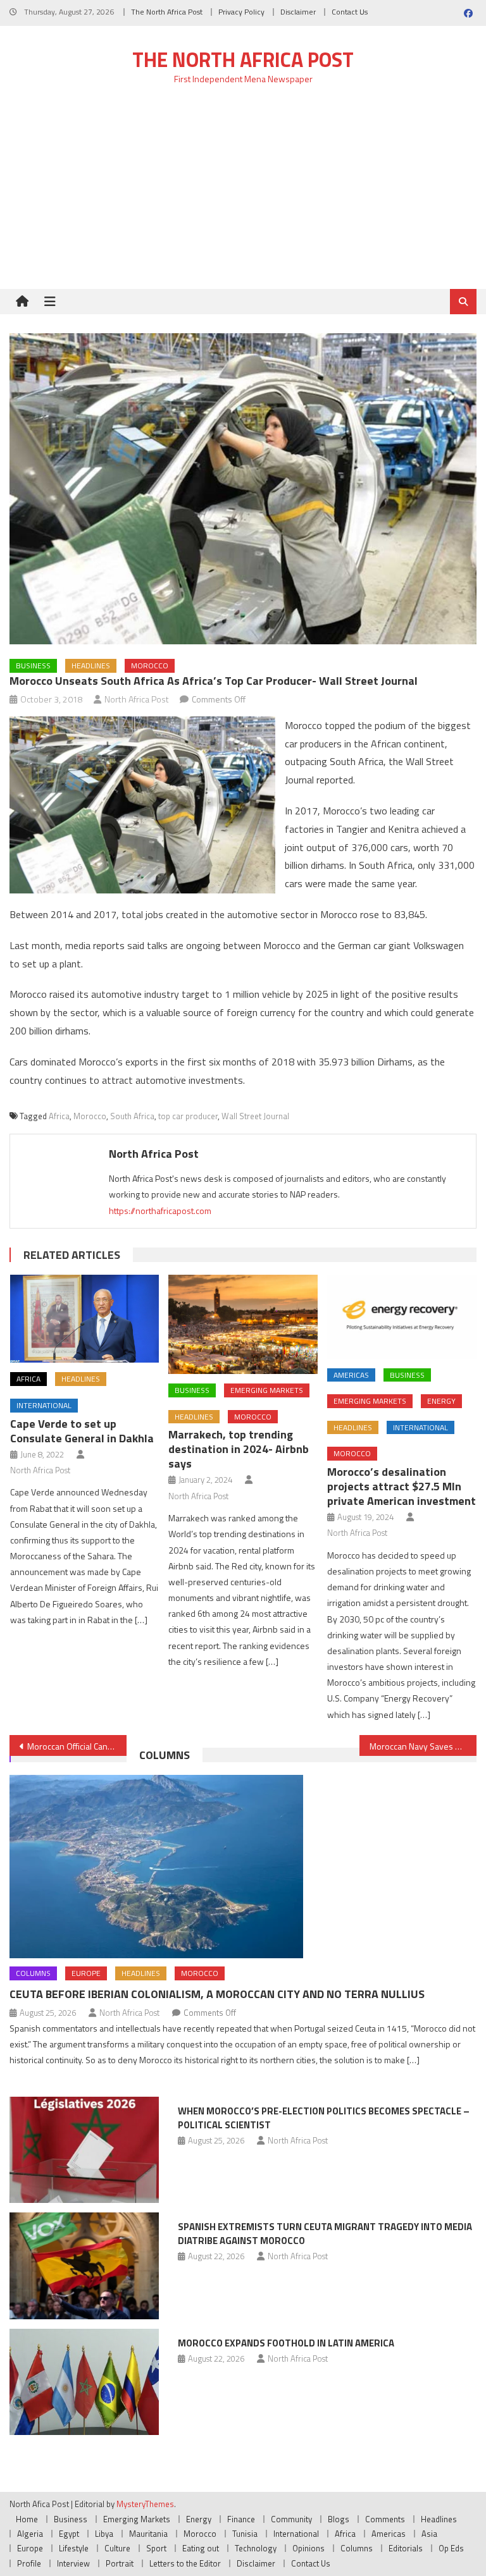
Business (33, 665)
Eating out (201, 2548)
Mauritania (148, 2534)
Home (27, 2519)
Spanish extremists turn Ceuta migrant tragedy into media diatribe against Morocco (325, 2234)
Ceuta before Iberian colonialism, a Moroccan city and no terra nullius (217, 1994)
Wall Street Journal (255, 1116)
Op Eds (451, 2548)
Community (291, 2519)
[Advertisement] (243, 194)
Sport (156, 2548)
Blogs (339, 2519)
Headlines (91, 665)
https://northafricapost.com (160, 1211)
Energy (441, 1401)
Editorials (406, 2548)
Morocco (150, 665)
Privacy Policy (241, 12)
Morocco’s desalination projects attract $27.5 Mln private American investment (402, 1486)
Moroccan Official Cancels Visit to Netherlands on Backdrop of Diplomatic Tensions (77, 1746)
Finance (241, 2519)
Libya (104, 2534)
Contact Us (350, 12)
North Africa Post (137, 699)
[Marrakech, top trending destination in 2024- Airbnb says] (243, 1324)
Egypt (69, 2534)
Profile (29, 2563)
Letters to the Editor (185, 2563)
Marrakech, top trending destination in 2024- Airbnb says (239, 1449)
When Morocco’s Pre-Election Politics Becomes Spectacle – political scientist (324, 2118)
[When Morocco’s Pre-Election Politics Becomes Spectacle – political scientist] (84, 2150)
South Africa (132, 1116)
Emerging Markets (267, 1390)
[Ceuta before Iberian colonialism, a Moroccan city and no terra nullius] (243, 1867)
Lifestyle (74, 2548)
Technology (256, 2548)
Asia (429, 2534)
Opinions (308, 2548)
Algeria (30, 2534)
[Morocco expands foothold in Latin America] (84, 2382)
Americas (351, 1375)
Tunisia (245, 2534)
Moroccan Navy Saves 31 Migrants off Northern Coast (423, 1746)
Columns (165, 1755)
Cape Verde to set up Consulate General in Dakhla (82, 1431)
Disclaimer (298, 12)
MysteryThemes (145, 2504)
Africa (59, 1116)
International (44, 1405)
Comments (385, 2519)
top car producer (188, 1116)
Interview (73, 2563)
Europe (86, 1973)
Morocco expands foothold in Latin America (286, 2343)
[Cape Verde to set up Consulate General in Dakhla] (85, 1319)
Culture (117, 2548)
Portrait (120, 2563)
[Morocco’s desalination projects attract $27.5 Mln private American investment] (402, 1317)
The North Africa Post (167, 12)
